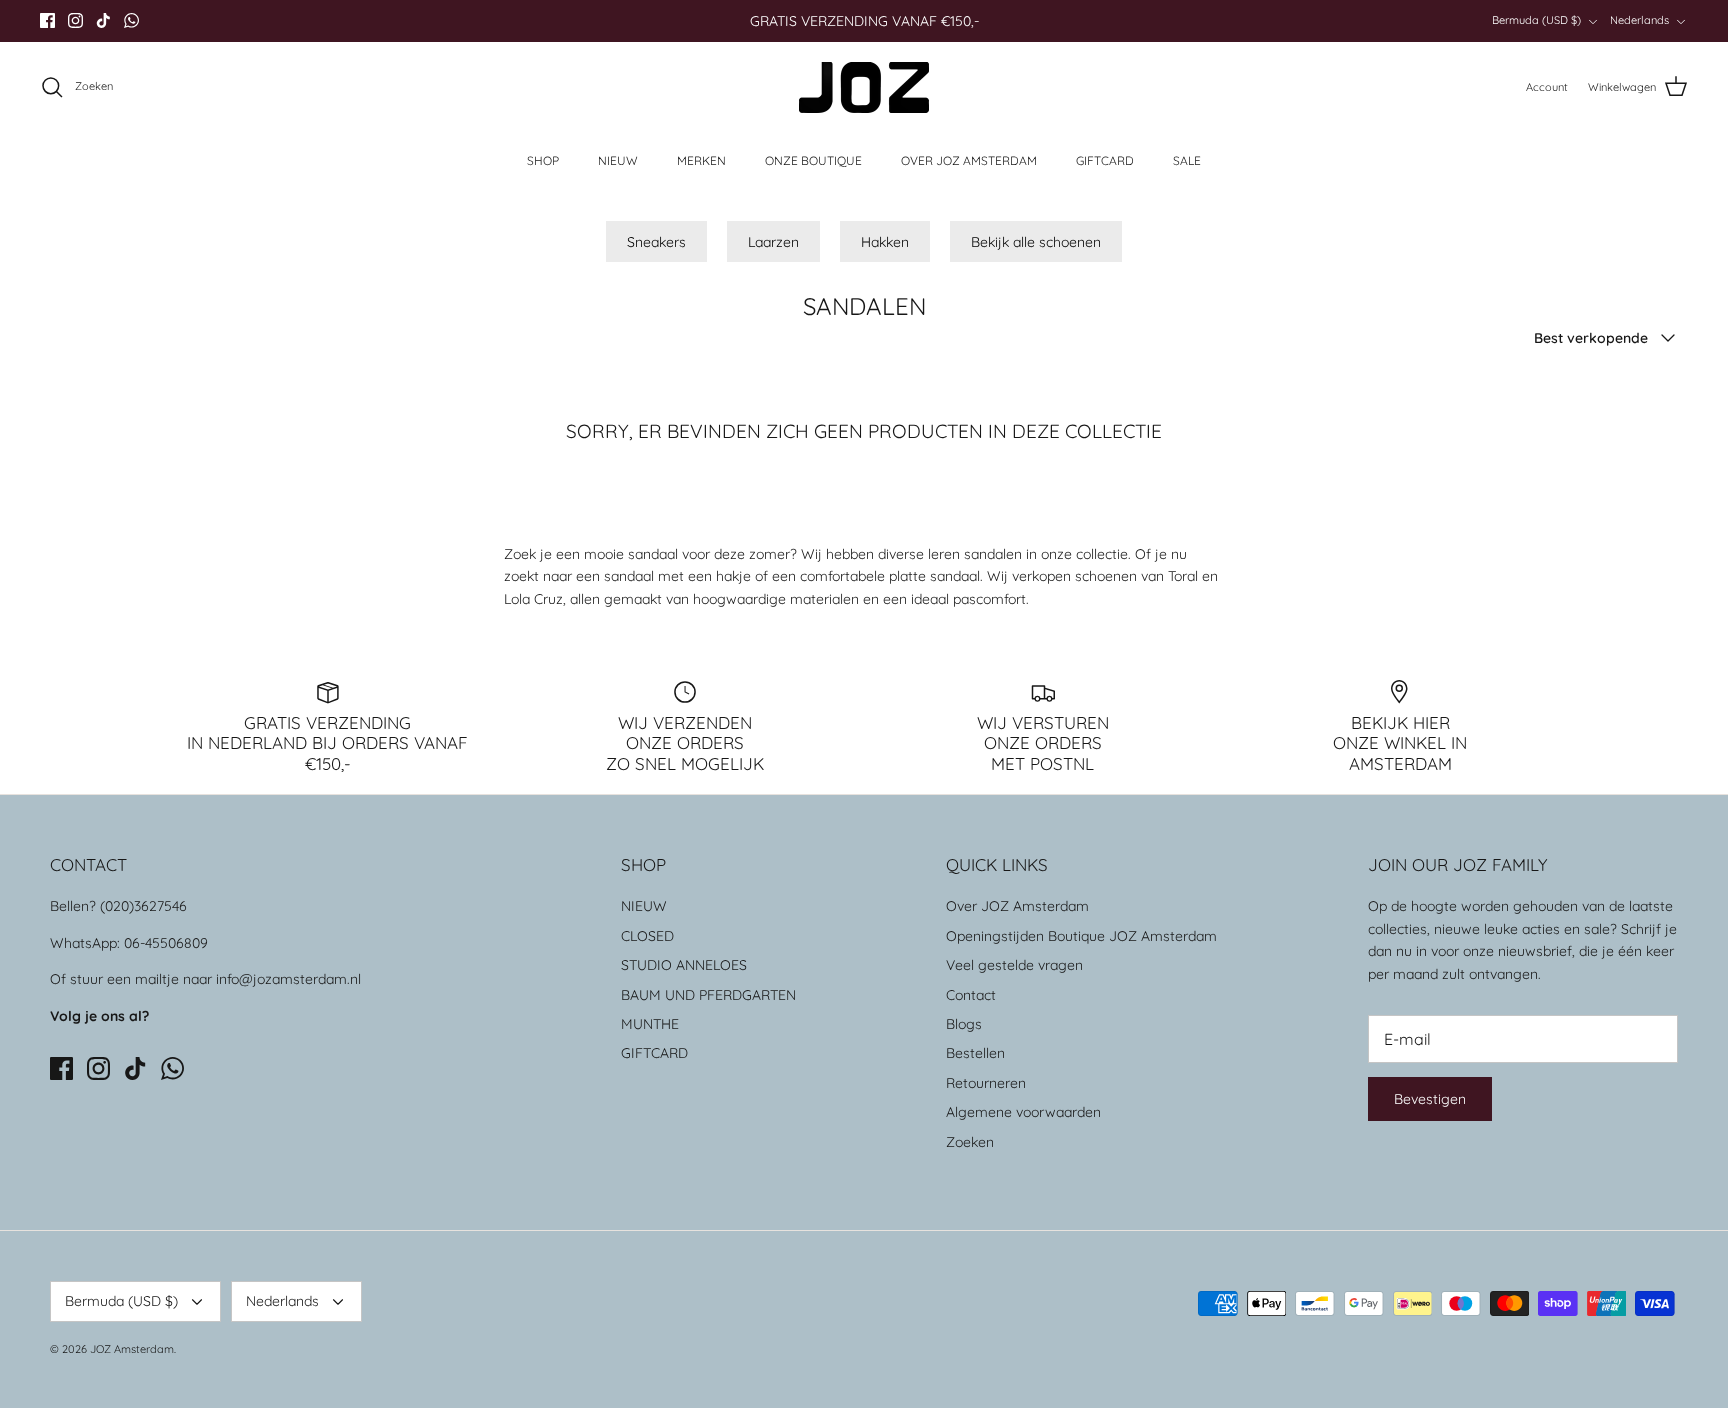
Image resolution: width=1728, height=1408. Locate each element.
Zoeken (970, 1142)
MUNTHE (650, 1024)
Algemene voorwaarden (1023, 1112)
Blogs (964, 1024)
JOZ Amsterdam (132, 1349)
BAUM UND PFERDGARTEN (708, 995)
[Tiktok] (103, 20)
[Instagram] (75, 20)
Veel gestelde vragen (1014, 965)
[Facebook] (47, 20)
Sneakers (656, 242)
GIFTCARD (1105, 160)
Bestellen (975, 1053)
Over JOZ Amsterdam (1017, 906)
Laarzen (773, 242)
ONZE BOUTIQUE (813, 160)
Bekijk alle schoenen (1036, 242)
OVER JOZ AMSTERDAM (969, 160)
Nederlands (1639, 20)
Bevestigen (1430, 1099)
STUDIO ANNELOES (684, 965)
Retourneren (986, 1083)
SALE (1187, 160)
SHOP (543, 160)
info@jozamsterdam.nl (288, 979)
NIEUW (618, 160)
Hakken (885, 242)
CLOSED (647, 936)
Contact (971, 995)
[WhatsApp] (131, 20)
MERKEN (701, 160)
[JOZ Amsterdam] (864, 87)
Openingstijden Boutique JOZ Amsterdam (1081, 936)
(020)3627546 (143, 906)
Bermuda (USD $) (1536, 20)
